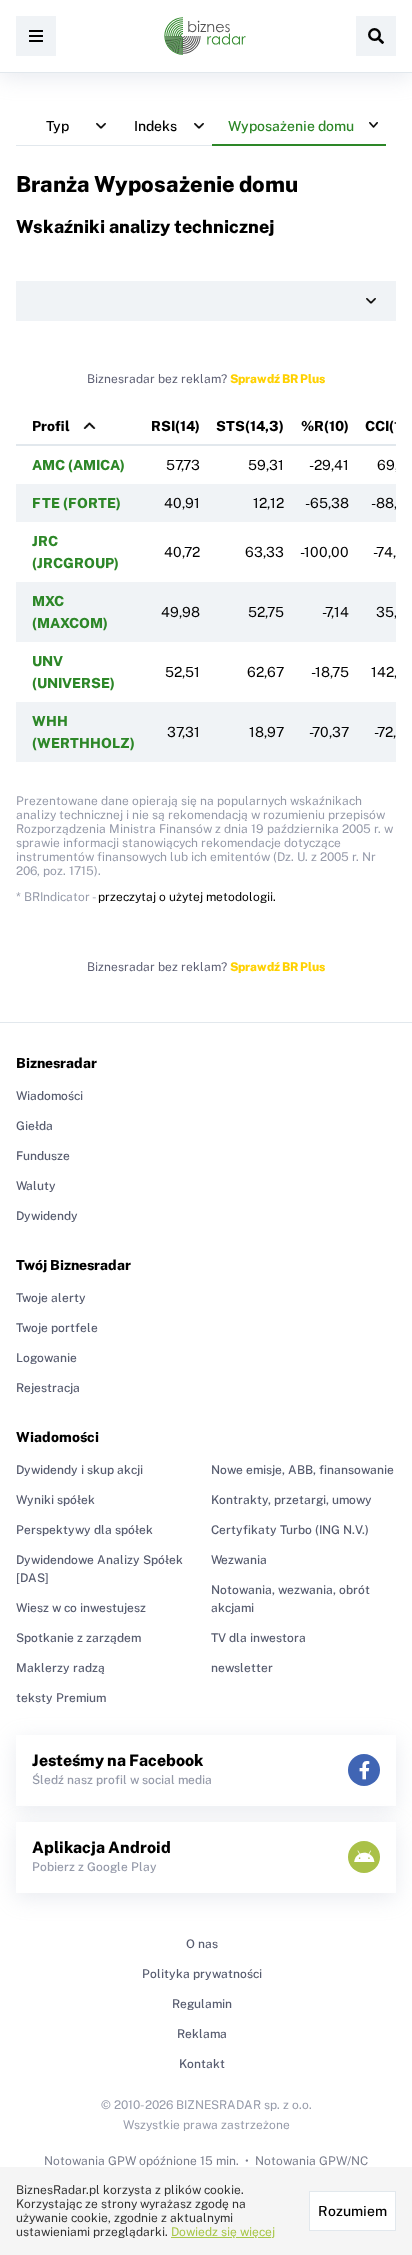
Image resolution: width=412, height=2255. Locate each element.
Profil (51, 426)
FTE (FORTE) (76, 503)
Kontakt (202, 2064)
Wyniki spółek (55, 1500)
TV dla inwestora (258, 1638)
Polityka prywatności (202, 1974)
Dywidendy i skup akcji (79, 1470)
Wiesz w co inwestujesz (81, 1608)
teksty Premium (61, 1698)
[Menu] (36, 36)
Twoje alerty (51, 1298)
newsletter (242, 1668)
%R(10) (325, 426)
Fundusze (43, 1156)
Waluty (36, 1186)
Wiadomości (49, 1096)
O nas (202, 1944)
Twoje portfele (57, 1328)
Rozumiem (352, 2211)
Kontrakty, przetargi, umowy (291, 1500)
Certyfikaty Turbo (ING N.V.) (290, 1530)
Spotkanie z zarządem (78, 1638)
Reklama (202, 2034)
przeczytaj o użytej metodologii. (187, 897)
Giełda (34, 1126)
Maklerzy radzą (60, 1668)
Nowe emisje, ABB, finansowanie (302, 1470)
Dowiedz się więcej (223, 2232)
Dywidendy (47, 1216)
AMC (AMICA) (78, 465)
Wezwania (239, 1560)
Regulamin (202, 2004)
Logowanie (46, 1358)
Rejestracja (48, 1388)
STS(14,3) (250, 426)
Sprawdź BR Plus (277, 379)
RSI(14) (175, 426)
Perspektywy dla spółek (84, 1530)
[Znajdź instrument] (376, 36)
